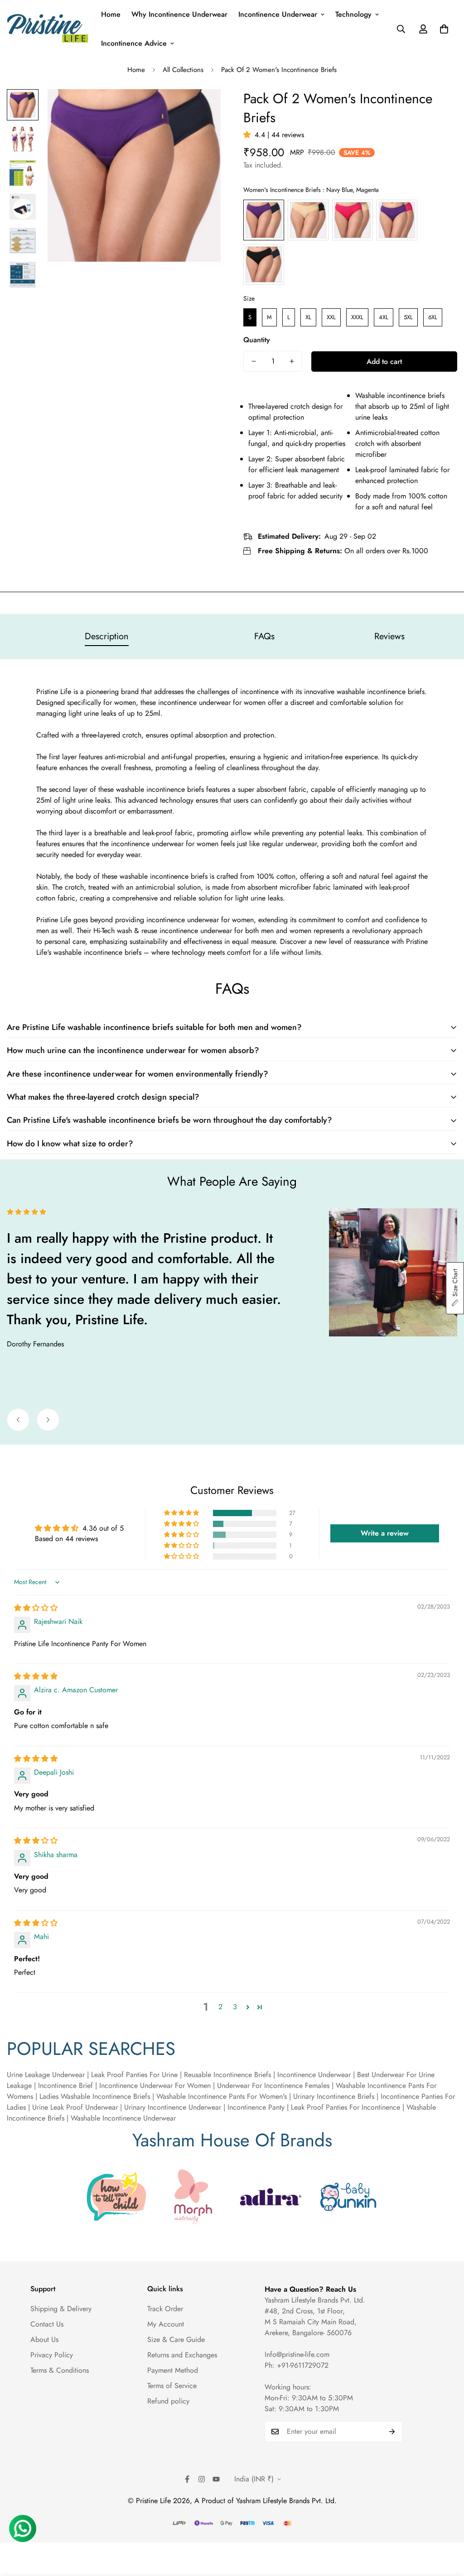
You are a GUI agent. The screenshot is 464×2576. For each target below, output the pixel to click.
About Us (44, 2339)
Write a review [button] (385, 1533)
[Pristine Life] (48, 29)
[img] (36, 1608)
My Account (166, 2324)
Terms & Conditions (60, 2370)
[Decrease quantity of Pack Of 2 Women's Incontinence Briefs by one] (254, 361)
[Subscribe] (392, 2432)
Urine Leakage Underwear (46, 2075)
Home (111, 14)
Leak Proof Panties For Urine (134, 2075)
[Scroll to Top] (446, 2527)
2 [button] (220, 2007)
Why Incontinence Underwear (179, 14)
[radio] (264, 220)
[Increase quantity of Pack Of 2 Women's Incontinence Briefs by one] (292, 361)
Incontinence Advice (134, 43)
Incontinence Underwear (278, 14)
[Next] (48, 1420)
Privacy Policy (52, 2355)
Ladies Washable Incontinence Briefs (94, 2096)
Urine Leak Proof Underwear (75, 2107)
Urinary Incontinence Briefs (333, 2096)
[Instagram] (202, 2479)
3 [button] (235, 2007)
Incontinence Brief (65, 2085)
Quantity (257, 340)
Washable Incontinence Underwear (123, 2118)
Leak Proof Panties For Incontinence (346, 2107)
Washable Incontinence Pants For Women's (220, 2096)
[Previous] (18, 1420)
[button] (444, 29)
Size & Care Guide (176, 2339)
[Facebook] (187, 2479)
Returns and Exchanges (182, 2355)
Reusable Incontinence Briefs (227, 2075)
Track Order (165, 2309)
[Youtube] (216, 2479)
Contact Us (47, 2324)
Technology (353, 14)
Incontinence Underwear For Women (156, 2085)
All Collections (183, 70)
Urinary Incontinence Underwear (173, 2107)
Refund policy (168, 2401)
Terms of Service (172, 2386)
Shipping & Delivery (61, 2309)
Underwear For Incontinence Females (273, 2085)
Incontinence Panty (256, 2107)
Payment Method (173, 2370)
